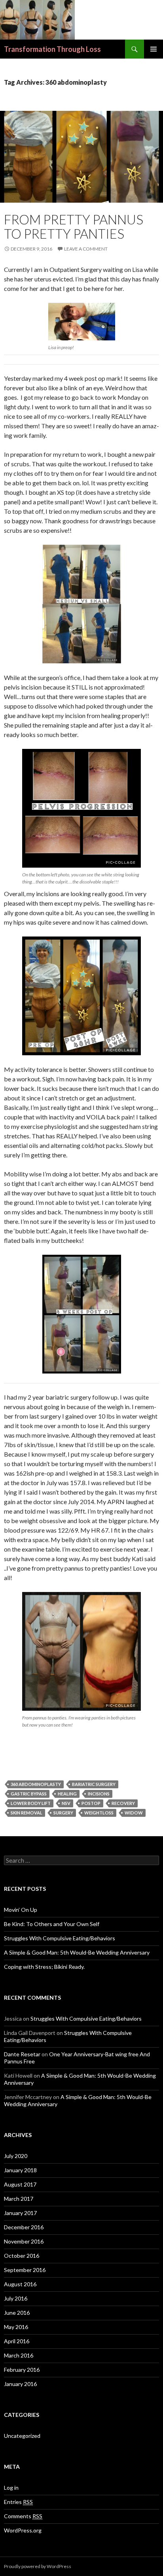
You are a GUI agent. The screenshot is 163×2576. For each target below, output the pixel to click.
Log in (11, 2488)
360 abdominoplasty (36, 1784)
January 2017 (20, 2213)
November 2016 (24, 2241)
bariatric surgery (94, 1784)
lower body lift (31, 1803)
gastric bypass (29, 1794)
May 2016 (16, 2327)
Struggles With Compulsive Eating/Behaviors (60, 1938)
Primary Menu (154, 49)
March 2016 (19, 2355)
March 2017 (19, 2199)
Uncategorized (22, 2436)
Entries (18, 2502)
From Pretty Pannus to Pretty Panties (74, 226)
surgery (63, 1813)
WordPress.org (23, 2530)
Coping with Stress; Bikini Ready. (44, 1967)
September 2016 (25, 2270)
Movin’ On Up (21, 1910)
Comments (23, 2516)
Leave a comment (86, 249)
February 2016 (22, 2370)
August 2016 (20, 2284)
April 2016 (17, 2341)
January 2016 (20, 2384)
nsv (66, 1803)
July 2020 (16, 2156)
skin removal (27, 1813)
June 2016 (17, 2313)
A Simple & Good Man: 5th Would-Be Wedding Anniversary (77, 1952)
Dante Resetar (22, 2054)
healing (67, 1794)
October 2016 (22, 2256)
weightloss (99, 1813)
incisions (99, 1794)
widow (134, 1813)
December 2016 (24, 2227)
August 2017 (20, 2184)
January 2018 (20, 2170)
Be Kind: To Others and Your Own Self (52, 1924)
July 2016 (16, 2298)
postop (91, 1803)
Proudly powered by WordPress (38, 2566)
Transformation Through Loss (52, 49)
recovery (123, 1803)
